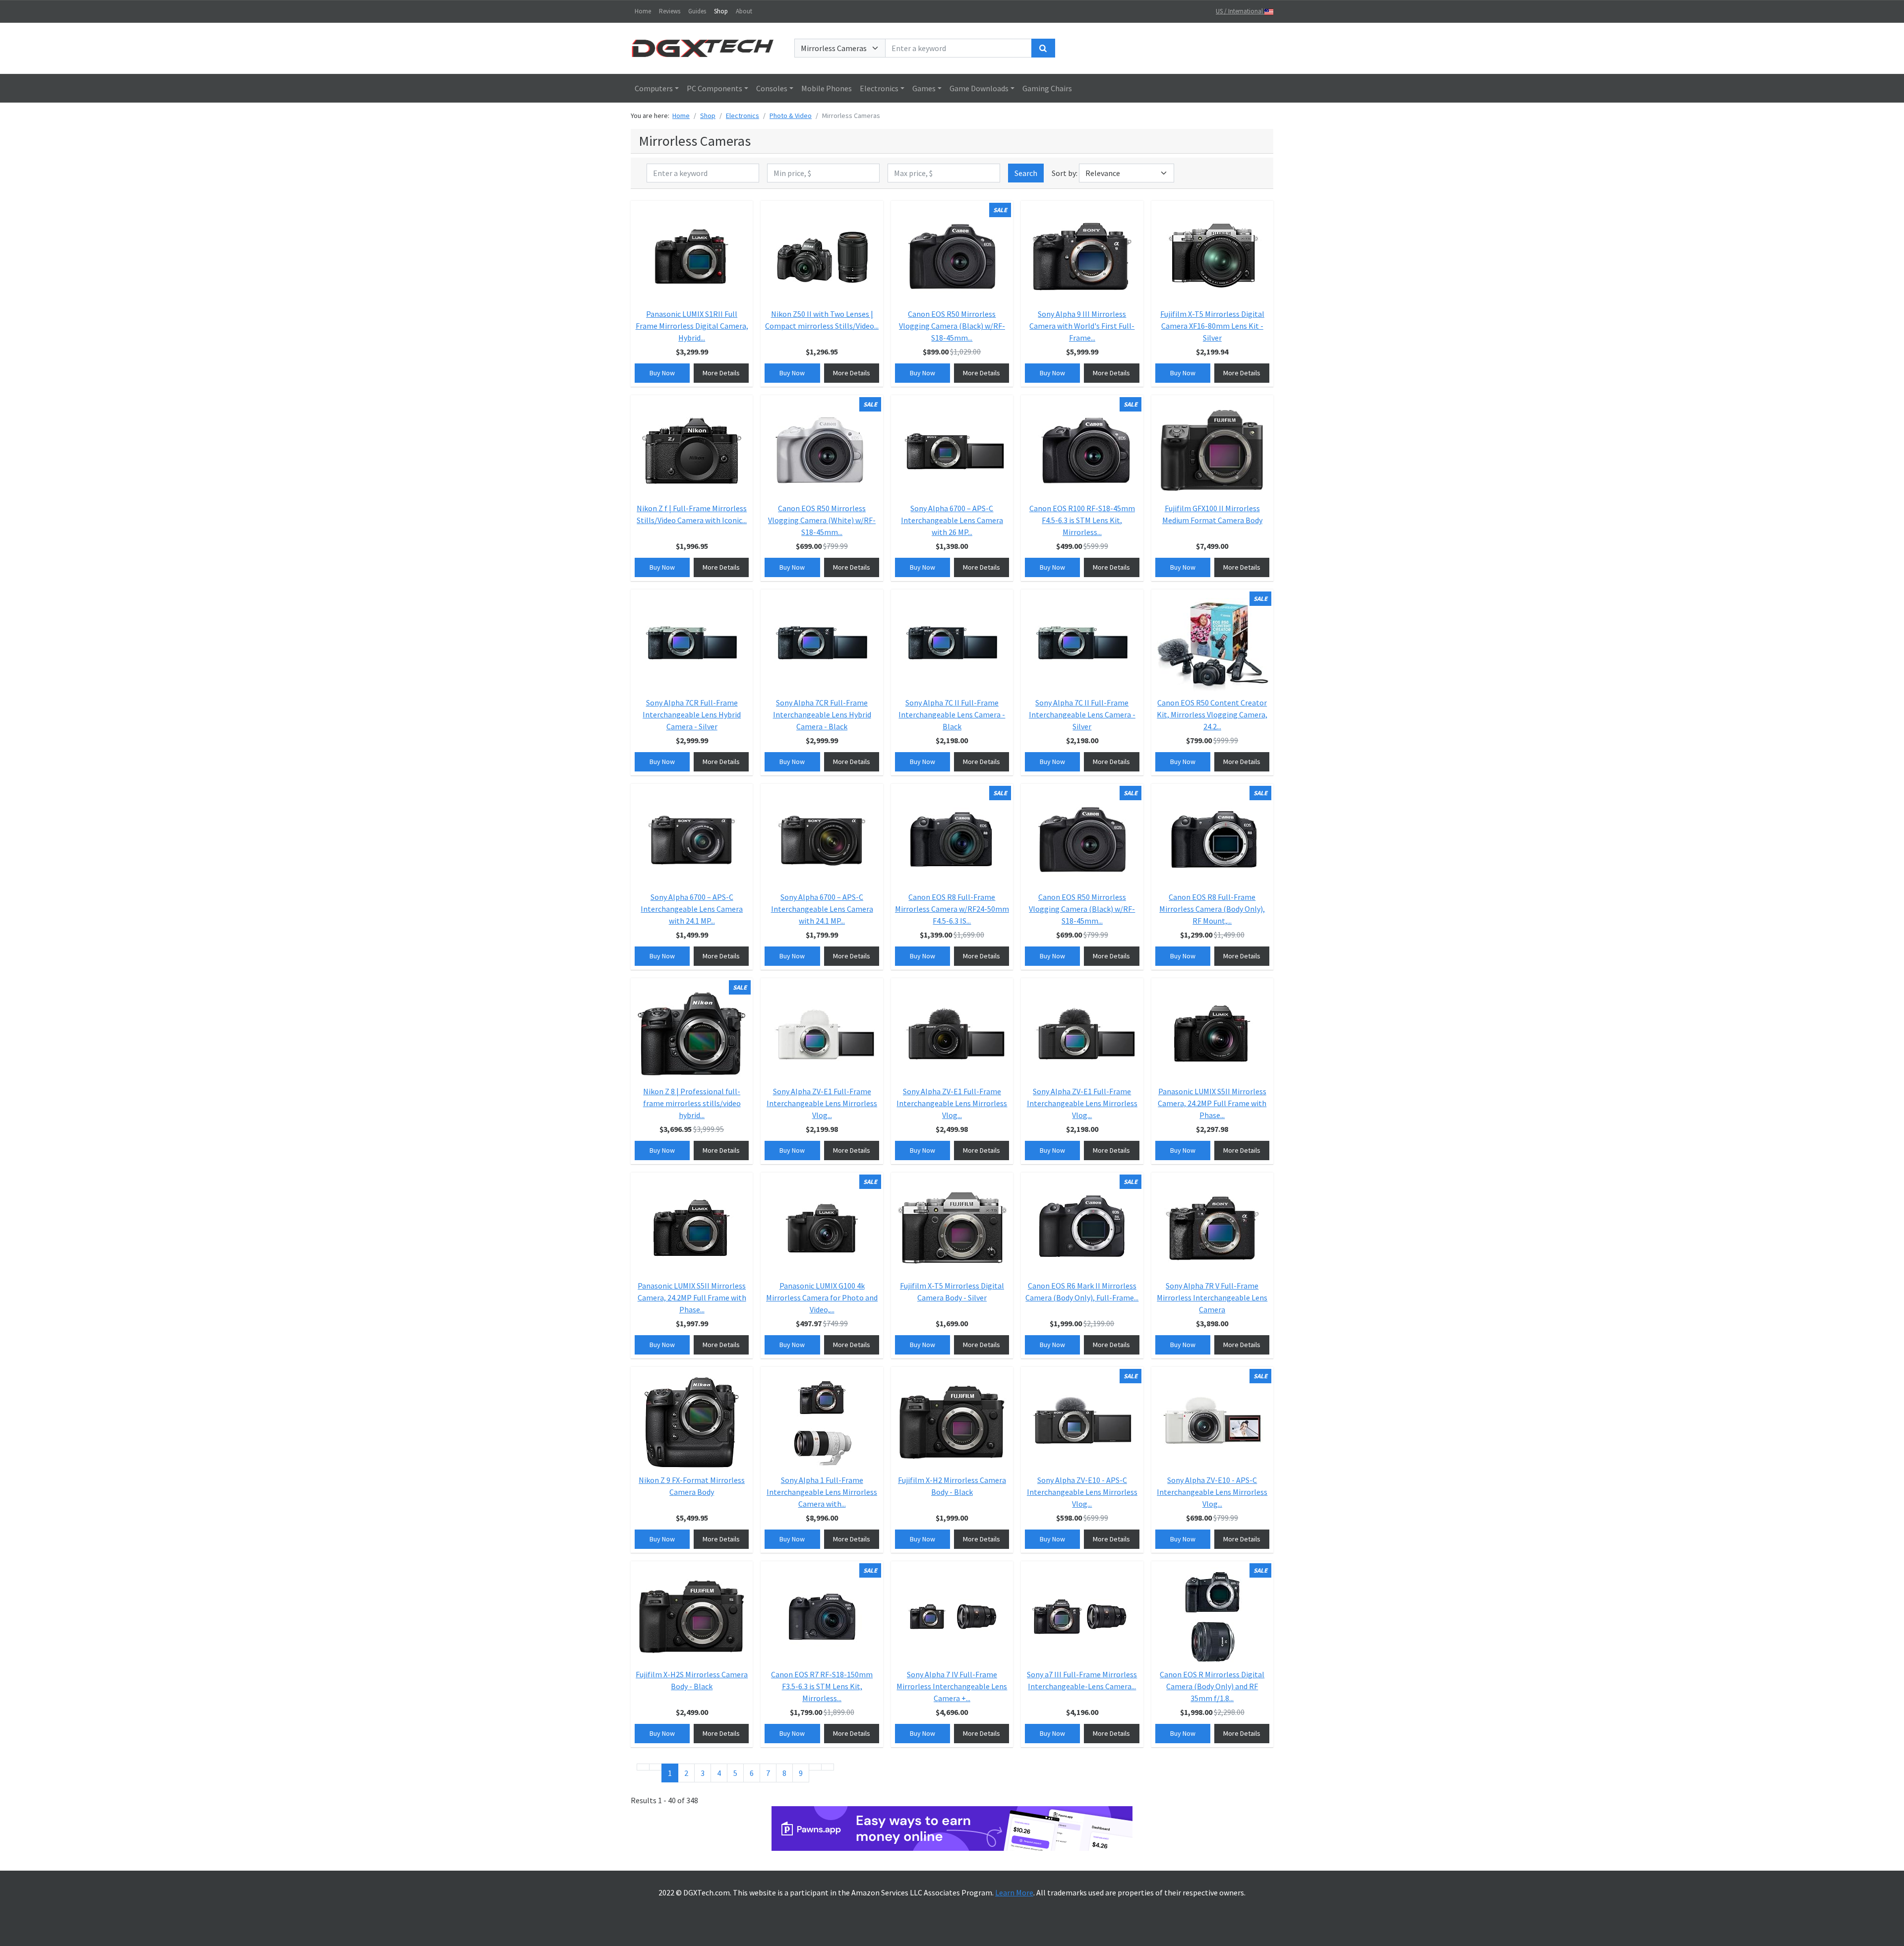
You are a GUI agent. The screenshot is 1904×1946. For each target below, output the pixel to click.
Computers (654, 88)
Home (643, 11)
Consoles (772, 88)
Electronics (879, 88)
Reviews (670, 11)
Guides (697, 11)
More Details (721, 373)
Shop (721, 11)
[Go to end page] (828, 1767)
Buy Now (662, 373)
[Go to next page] (815, 1767)
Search (1026, 173)
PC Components (714, 88)
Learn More (1014, 1892)
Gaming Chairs (1047, 88)
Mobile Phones (827, 88)
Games (924, 88)
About (744, 11)
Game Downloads (979, 88)
